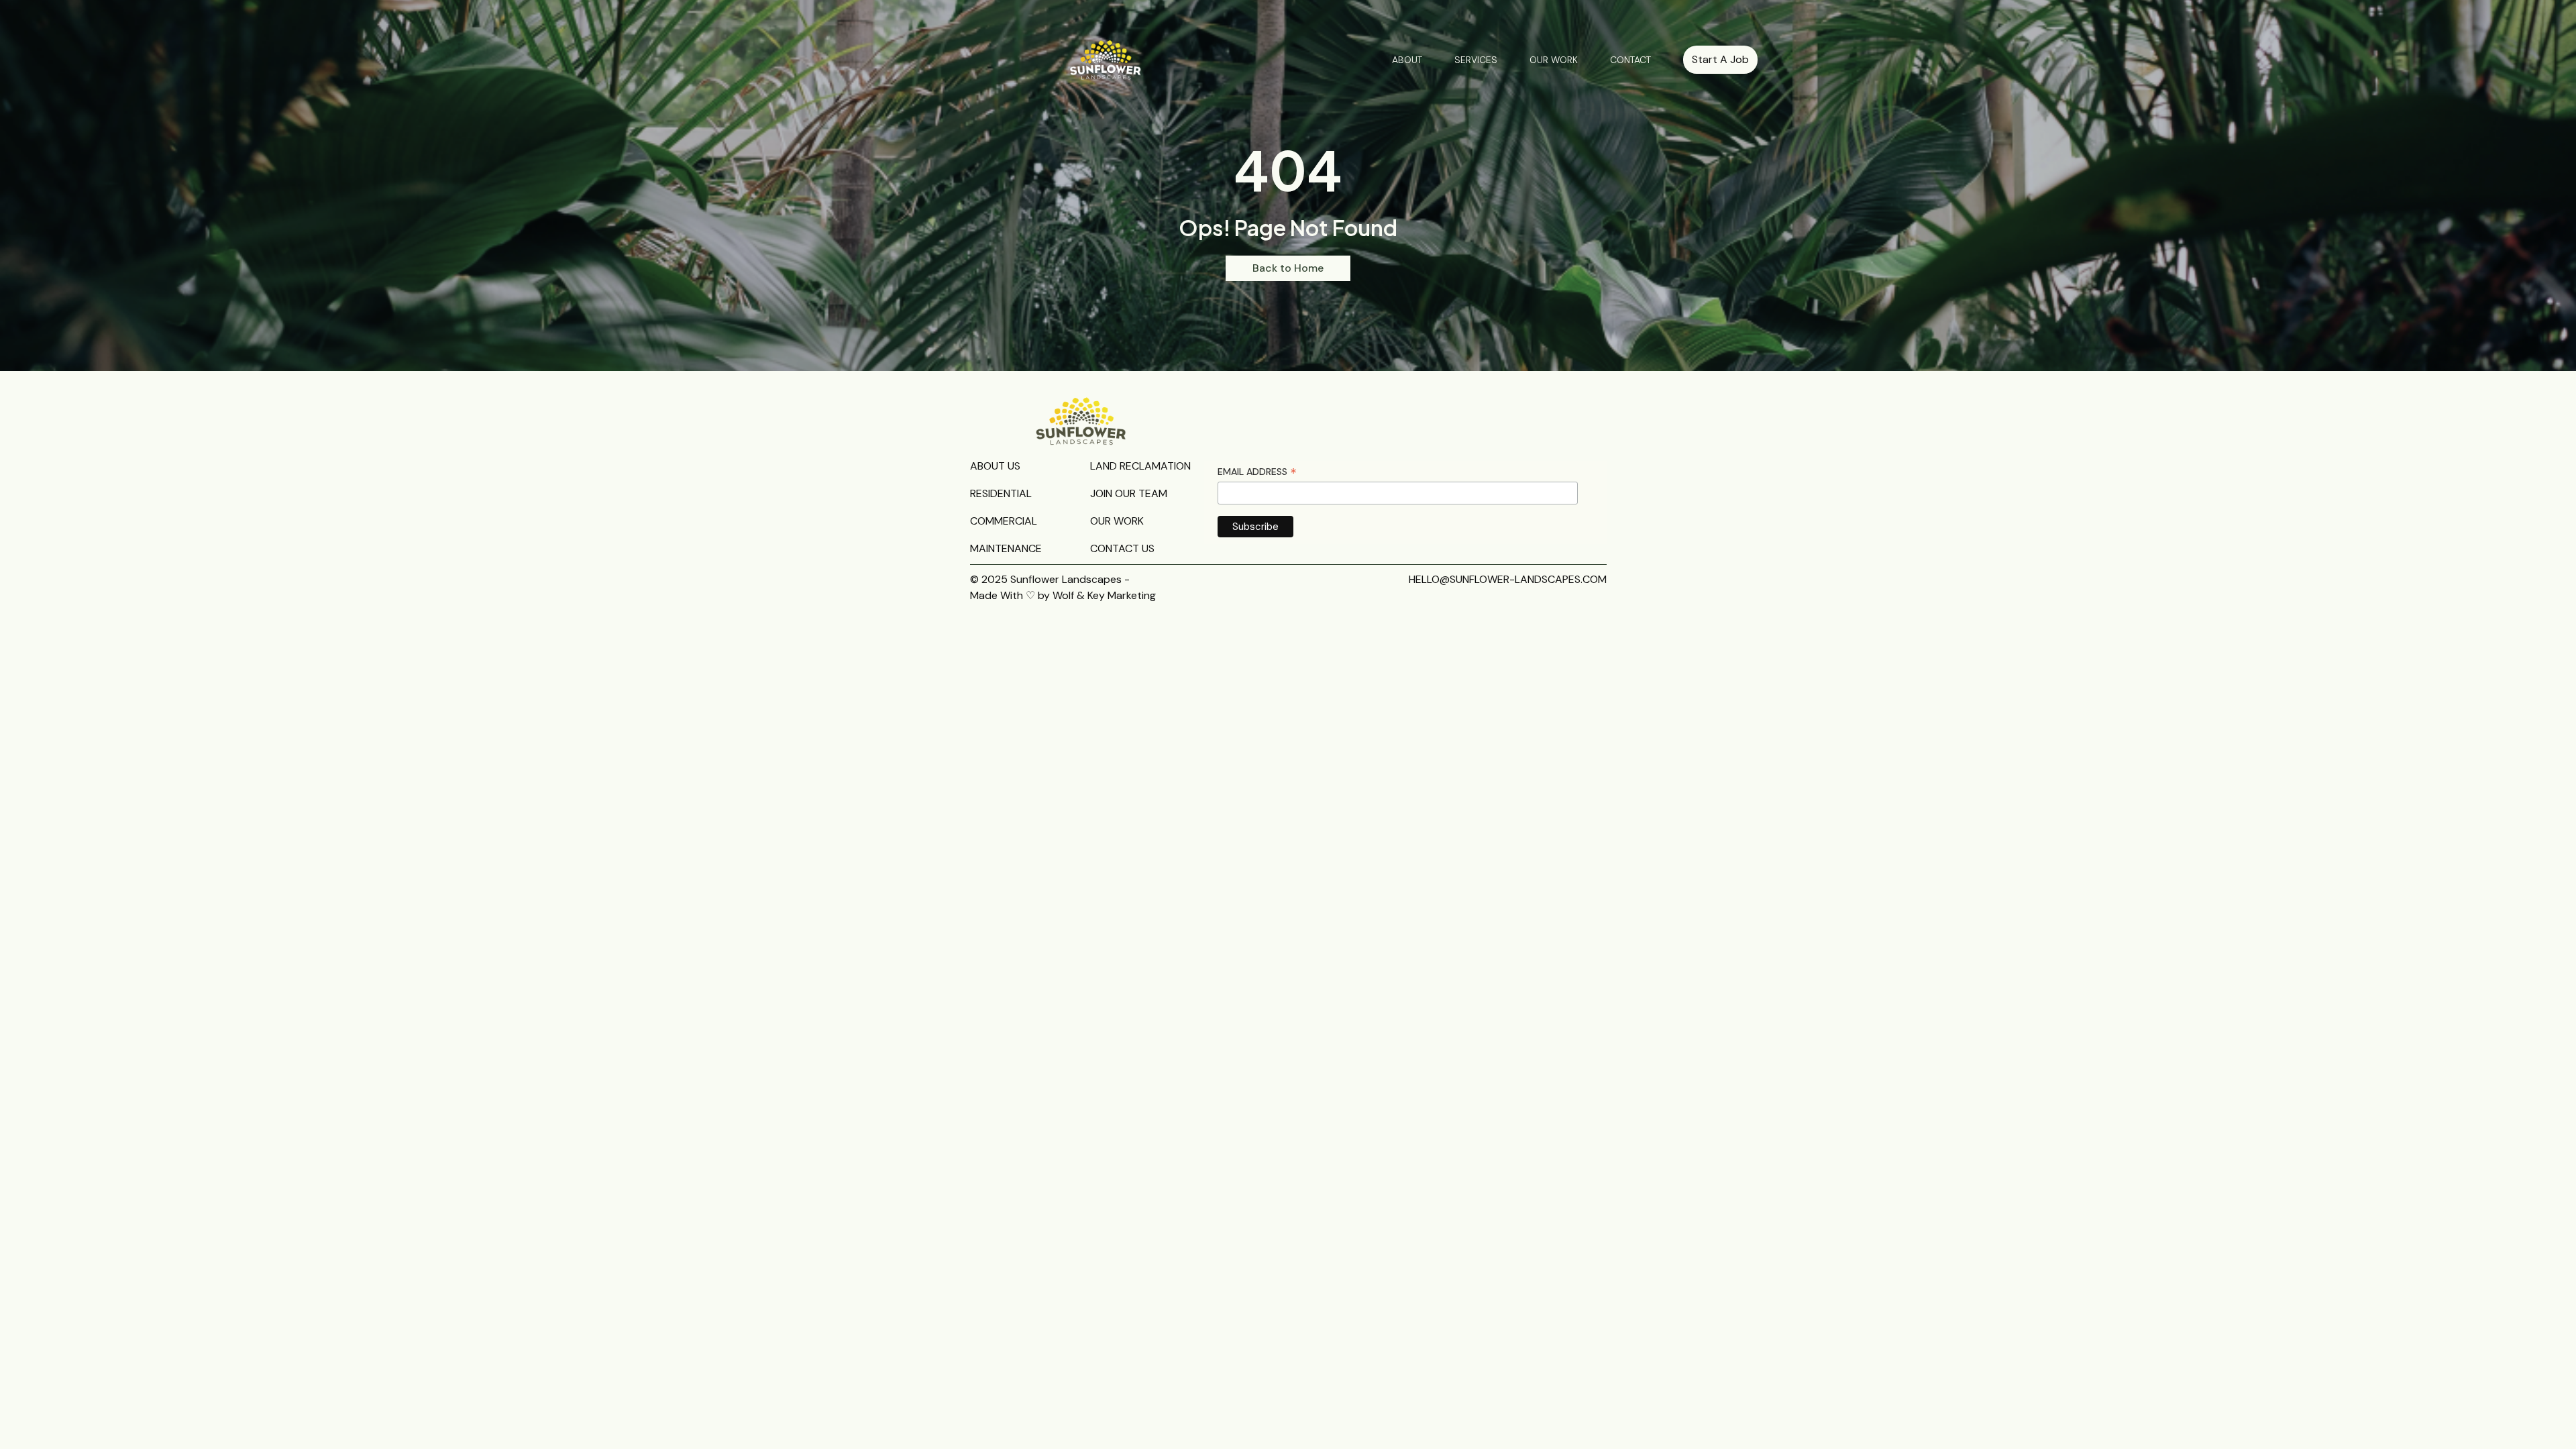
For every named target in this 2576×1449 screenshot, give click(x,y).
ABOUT (1407, 60)
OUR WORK (1554, 60)
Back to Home (1288, 268)
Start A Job (1720, 59)
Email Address (1257, 472)
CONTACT (1630, 60)
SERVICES (1476, 60)
